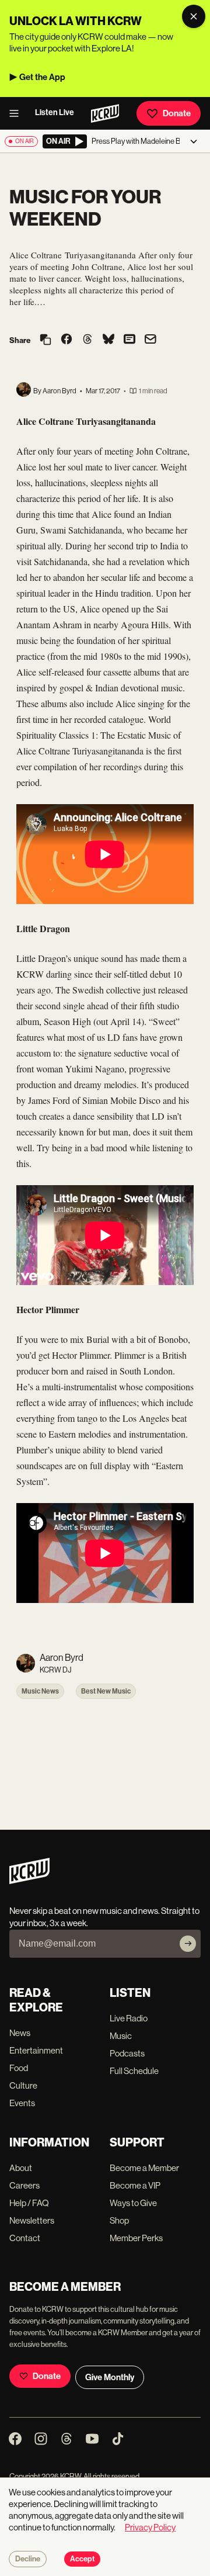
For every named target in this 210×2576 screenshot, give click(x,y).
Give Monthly (110, 2377)
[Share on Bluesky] (108, 340)
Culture (23, 2085)
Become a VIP (135, 2185)
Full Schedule (134, 2071)
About (21, 2168)
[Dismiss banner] (194, 16)
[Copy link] (45, 340)
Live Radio (129, 2018)
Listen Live (55, 112)
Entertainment (36, 2050)
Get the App (42, 77)
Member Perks (136, 2238)
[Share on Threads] (87, 340)
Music (121, 2036)
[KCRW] (29, 1881)
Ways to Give (133, 2203)
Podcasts (127, 2053)
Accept (82, 2559)
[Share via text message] (129, 340)
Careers (24, 2185)
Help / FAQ (29, 2203)
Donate (177, 113)
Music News (40, 1691)
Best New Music (106, 1691)
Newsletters (32, 2220)
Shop (119, 2220)
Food (19, 2068)
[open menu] (17, 113)
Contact (25, 2238)
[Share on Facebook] (66, 340)
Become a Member (144, 2168)
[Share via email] (150, 340)
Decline (28, 2559)
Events (22, 2103)
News (20, 2033)
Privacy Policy (150, 2527)
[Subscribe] (188, 1944)
